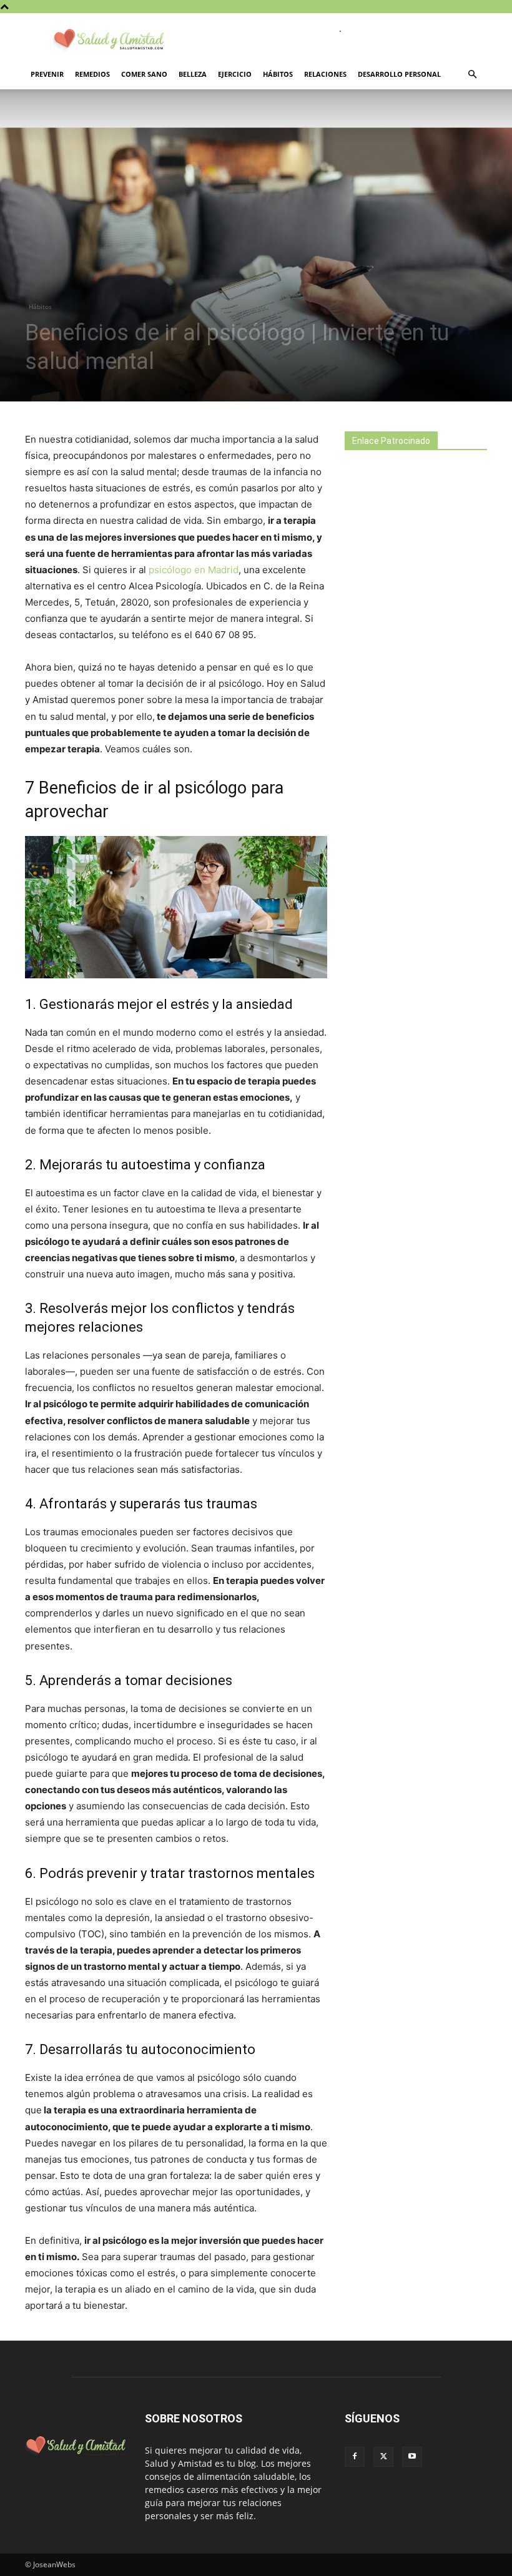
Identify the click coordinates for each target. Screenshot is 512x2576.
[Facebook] (355, 2457)
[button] (472, 75)
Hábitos (278, 74)
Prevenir (47, 74)
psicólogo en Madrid (194, 570)
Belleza (193, 74)
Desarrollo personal (399, 74)
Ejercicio (235, 74)
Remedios (92, 74)
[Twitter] (383, 2457)
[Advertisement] (428, 571)
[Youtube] (412, 2457)
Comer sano (144, 74)
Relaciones (325, 74)
